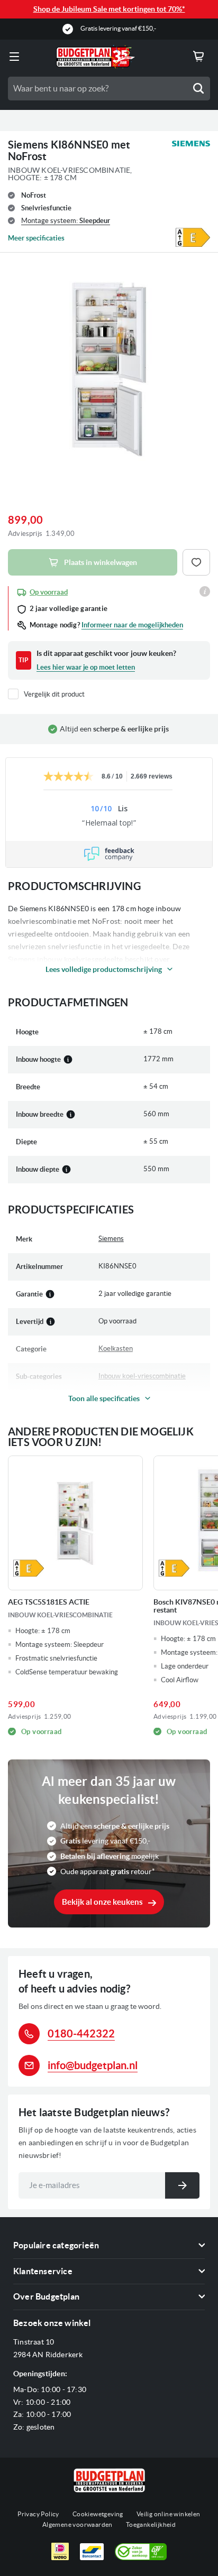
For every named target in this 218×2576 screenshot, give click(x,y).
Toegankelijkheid (151, 2524)
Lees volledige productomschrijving (104, 969)
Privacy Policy (38, 2514)
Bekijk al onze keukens (102, 1902)
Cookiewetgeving (98, 2514)
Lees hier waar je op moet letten (86, 667)
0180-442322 (81, 2033)
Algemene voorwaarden (78, 2524)
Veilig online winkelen (169, 2514)
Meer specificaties (36, 238)
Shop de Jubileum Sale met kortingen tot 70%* (109, 9)
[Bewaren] (196, 562)
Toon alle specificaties (104, 1398)
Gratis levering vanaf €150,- (118, 28)
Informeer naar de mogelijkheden (132, 625)
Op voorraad (49, 592)
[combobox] (109, 89)
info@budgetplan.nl (93, 2065)
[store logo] (96, 57)
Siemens (111, 1239)
